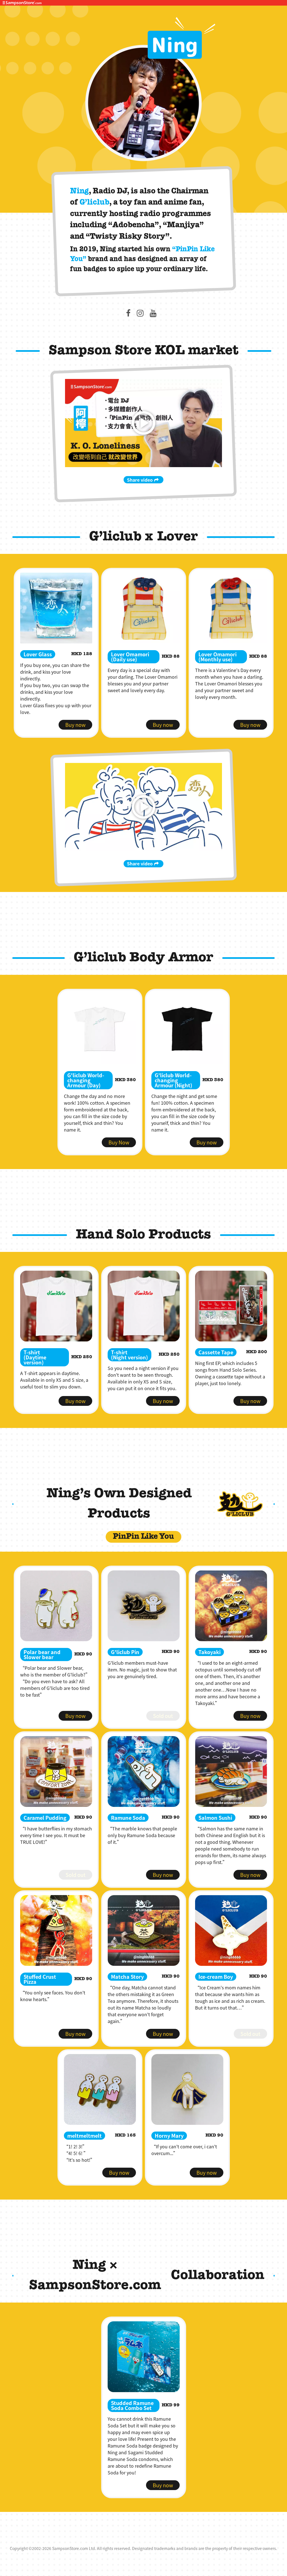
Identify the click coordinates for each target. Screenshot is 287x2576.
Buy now (75, 725)
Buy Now (119, 1142)
